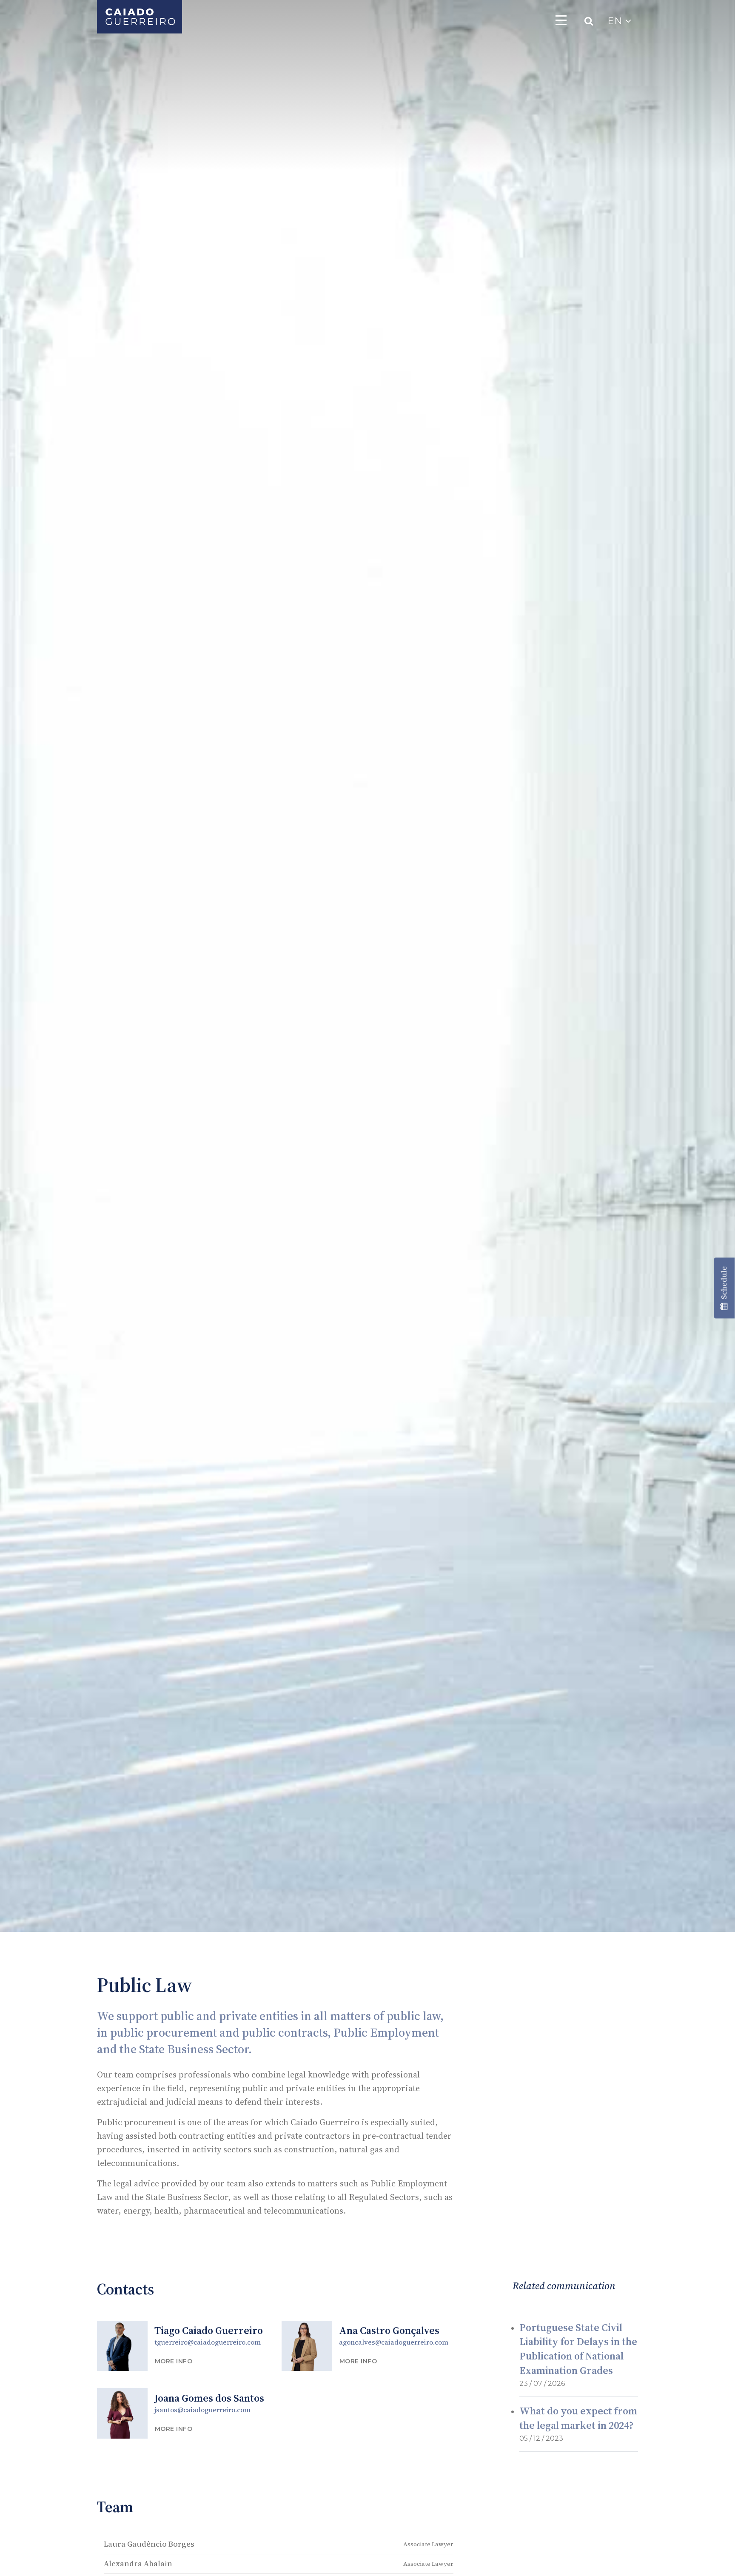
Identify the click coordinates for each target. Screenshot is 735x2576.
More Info (174, 2361)
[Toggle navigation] (561, 20)
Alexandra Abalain (138, 2563)
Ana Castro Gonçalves (389, 2330)
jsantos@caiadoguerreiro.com (202, 2410)
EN (616, 21)
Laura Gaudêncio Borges (149, 2544)
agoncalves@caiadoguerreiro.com (394, 2342)
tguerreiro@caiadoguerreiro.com (208, 2342)
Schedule (724, 1285)
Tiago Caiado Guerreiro (209, 2330)
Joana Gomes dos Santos (209, 2398)
